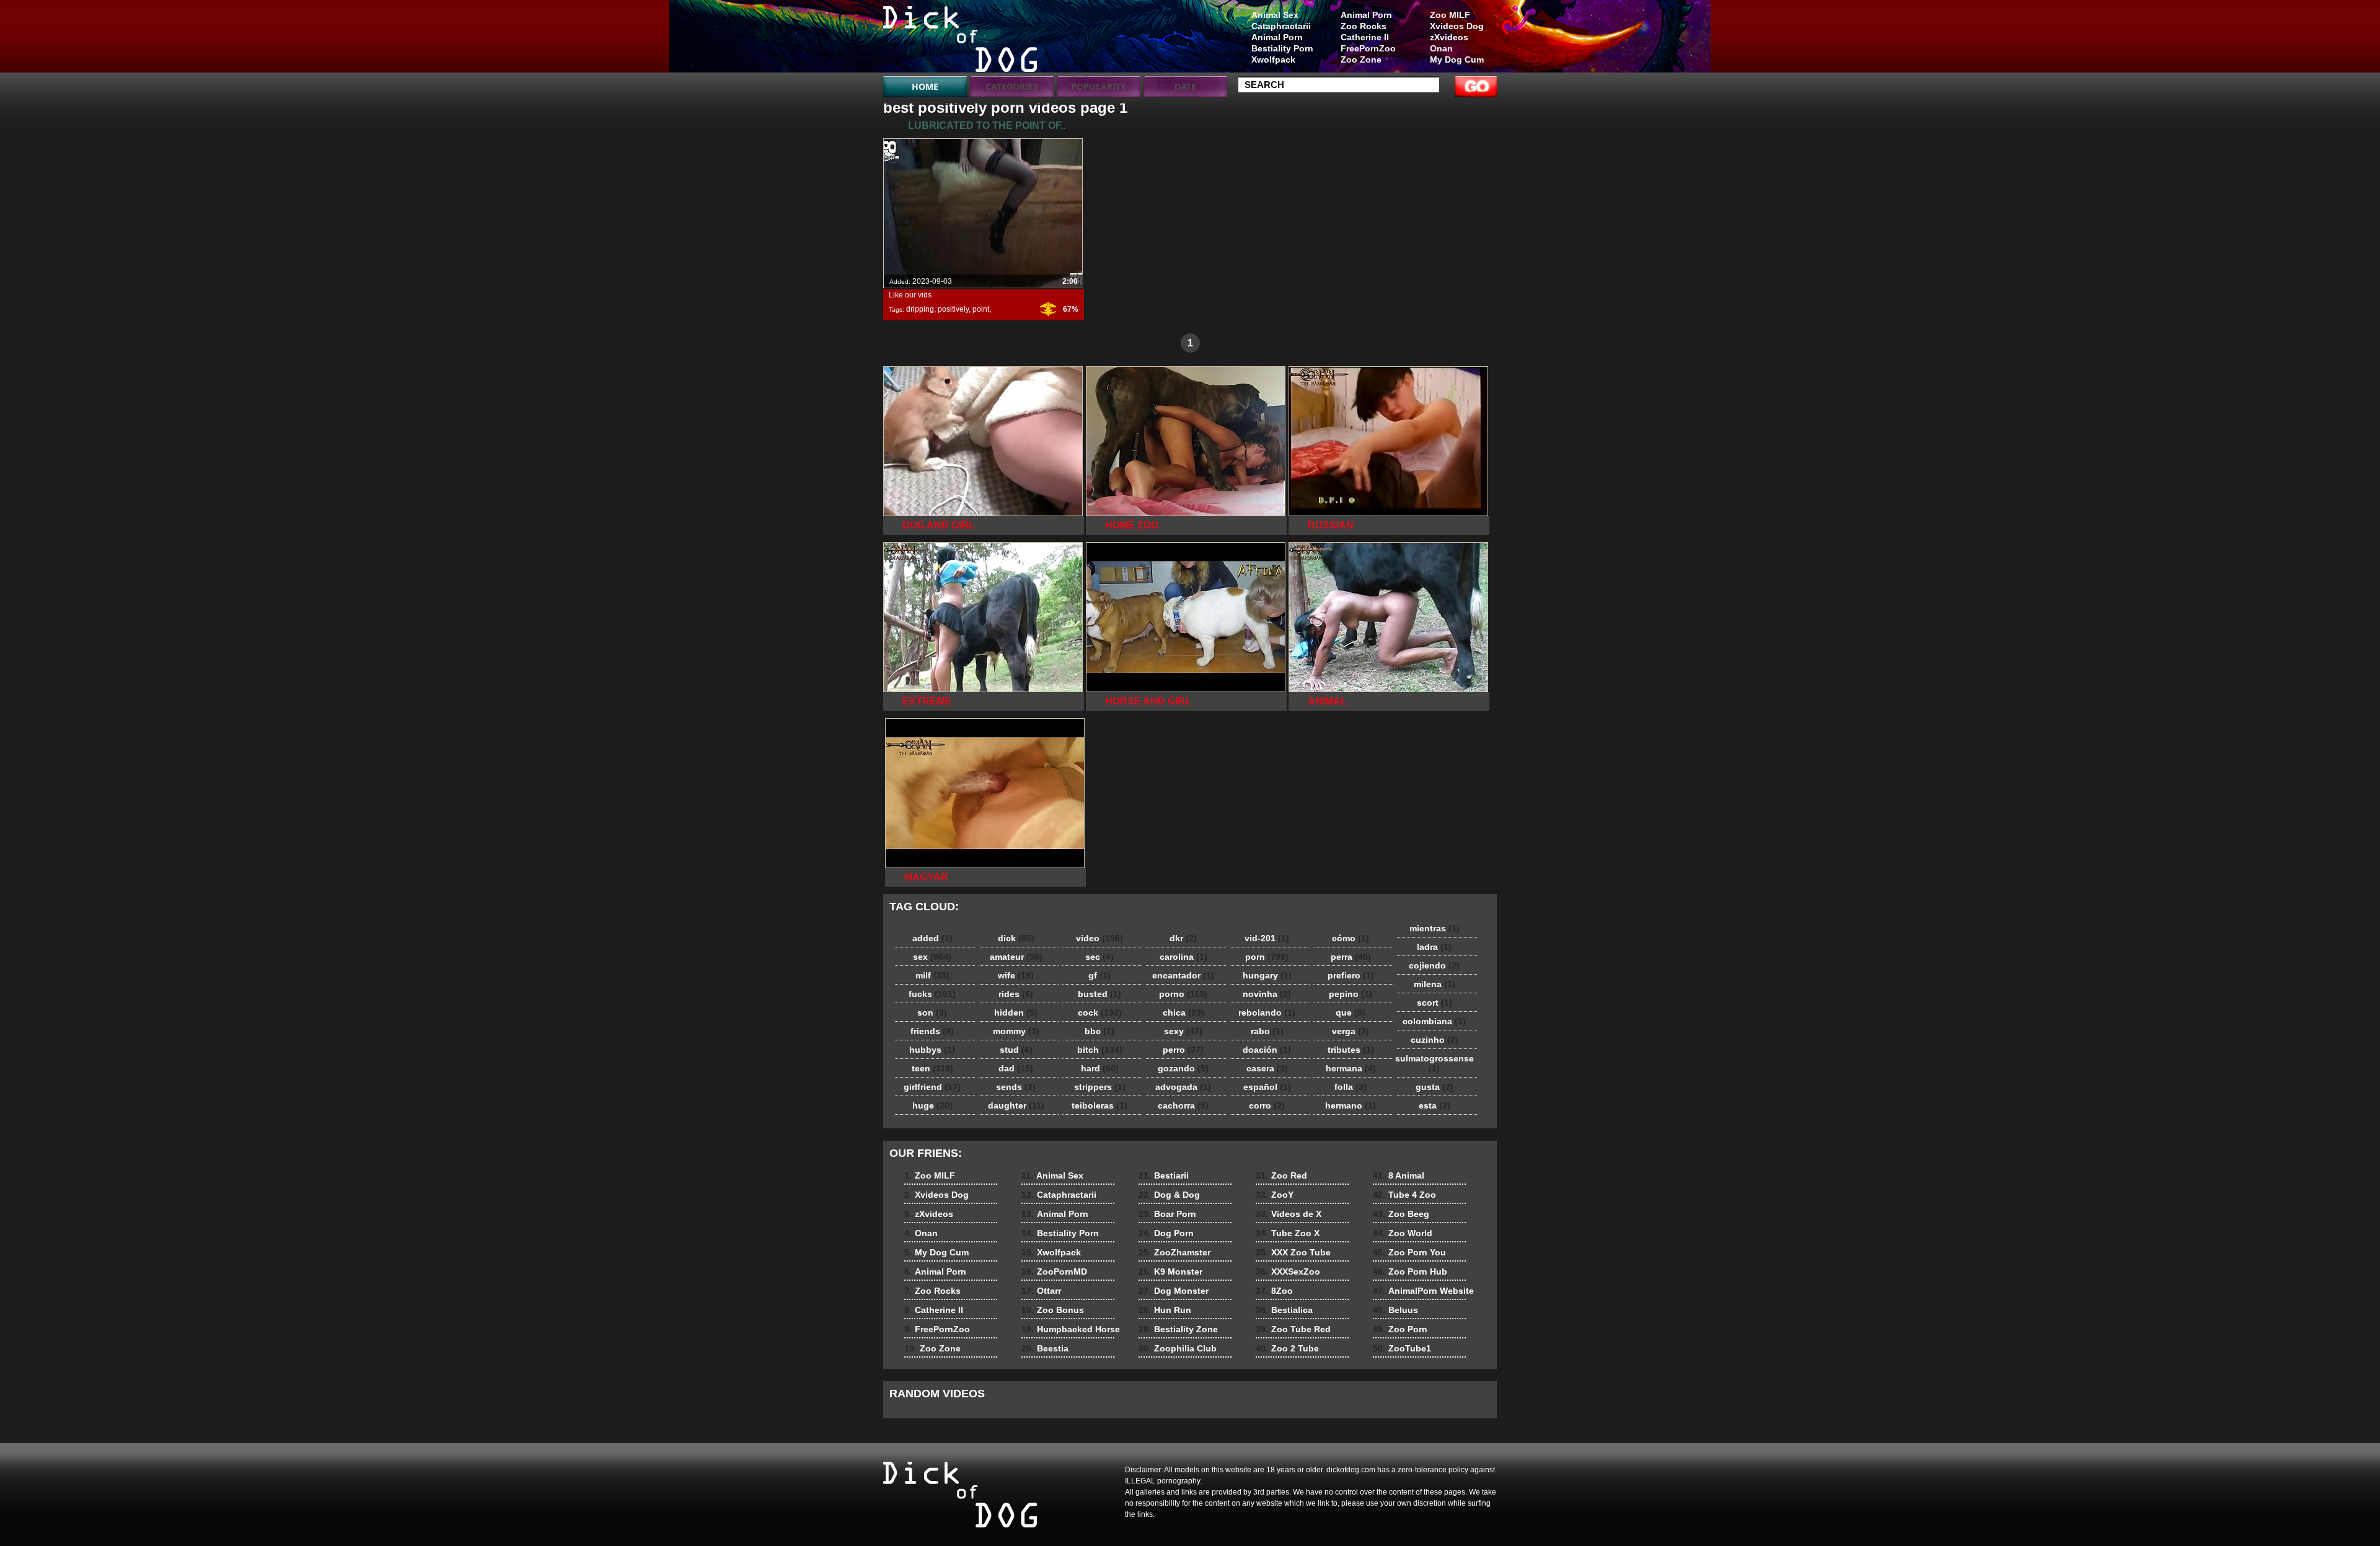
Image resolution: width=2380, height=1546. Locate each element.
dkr (1183, 938)
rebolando (1267, 1012)
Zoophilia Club (1178, 1348)
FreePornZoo (1368, 48)
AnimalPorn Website (1423, 1291)
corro (1267, 1105)
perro (1183, 1050)
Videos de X (1289, 1214)
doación (1267, 1050)
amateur (1016, 957)
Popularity (1099, 86)
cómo (1351, 938)
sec (1100, 957)
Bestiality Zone (1178, 1329)
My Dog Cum (1457, 59)
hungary (1267, 975)
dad (1016, 1068)
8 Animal (1399, 1175)
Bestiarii (1164, 1175)
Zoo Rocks (1364, 26)
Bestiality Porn (1282, 48)
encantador (1183, 975)
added (932, 938)
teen (932, 1068)
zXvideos (1449, 37)
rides (1016, 994)
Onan (1441, 48)
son (932, 1012)
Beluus (1395, 1310)
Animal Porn (1366, 15)
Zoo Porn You (1409, 1252)
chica (1183, 1012)
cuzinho (1435, 1040)
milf (932, 975)
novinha (1267, 994)
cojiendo (1434, 965)
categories (1012, 86)
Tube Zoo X (1288, 1233)
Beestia (1045, 1348)
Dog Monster (1174, 1291)
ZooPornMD (1054, 1271)
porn (1267, 957)
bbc (1100, 1031)
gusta (1435, 1087)
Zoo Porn (1400, 1329)
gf (1100, 975)
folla (1351, 1087)
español (1267, 1087)
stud (1016, 1050)
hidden (1016, 1012)
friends (932, 1031)
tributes (1351, 1050)
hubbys (932, 1050)
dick (1016, 938)
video (1100, 938)
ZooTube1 (1402, 1348)
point (981, 309)
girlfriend (932, 1087)
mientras (1435, 928)
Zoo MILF (1450, 15)
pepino (1351, 994)
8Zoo (1274, 1291)
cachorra (1183, 1105)
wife (1016, 975)
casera (1267, 1068)
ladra (1434, 947)
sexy (1183, 1031)
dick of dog (962, 39)
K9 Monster (1170, 1271)
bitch (1100, 1050)
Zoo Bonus (1053, 1310)
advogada (1183, 1087)
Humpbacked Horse (1071, 1329)
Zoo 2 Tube (1287, 1348)
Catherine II (1365, 37)
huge (932, 1105)
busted (1100, 994)
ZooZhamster (1175, 1252)
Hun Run (1165, 1310)
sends (1016, 1087)
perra (1351, 957)
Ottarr (1041, 1291)
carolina (1183, 957)
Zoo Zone (1361, 59)
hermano (1351, 1105)
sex (932, 957)
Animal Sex (1275, 15)
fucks (932, 994)
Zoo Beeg (1401, 1214)
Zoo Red (1281, 1175)
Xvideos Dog (1457, 26)
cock (1100, 1012)
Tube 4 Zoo (1404, 1195)
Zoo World (1403, 1233)
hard (1100, 1068)
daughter (1016, 1105)
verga (1351, 1031)
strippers (1100, 1087)
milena (1435, 984)
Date (1185, 86)
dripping (920, 309)
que (1351, 1012)
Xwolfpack (1273, 59)
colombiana (1434, 1021)
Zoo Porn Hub (1410, 1271)
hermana (1351, 1068)
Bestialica (1284, 1310)
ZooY (1275, 1195)
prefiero (1351, 975)
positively (953, 309)
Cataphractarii (1281, 26)
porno (1183, 994)
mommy (1016, 1031)
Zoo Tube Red (1293, 1329)
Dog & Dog (1169, 1195)
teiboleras (1100, 1105)
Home (925, 86)
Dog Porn (1166, 1233)
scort (1435, 1003)
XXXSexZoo (1288, 1271)
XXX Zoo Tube (1293, 1252)
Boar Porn (1167, 1214)
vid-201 (1267, 938)
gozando (1183, 1068)
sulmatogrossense (1435, 1063)
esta (1435, 1105)
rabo (1267, 1031)
